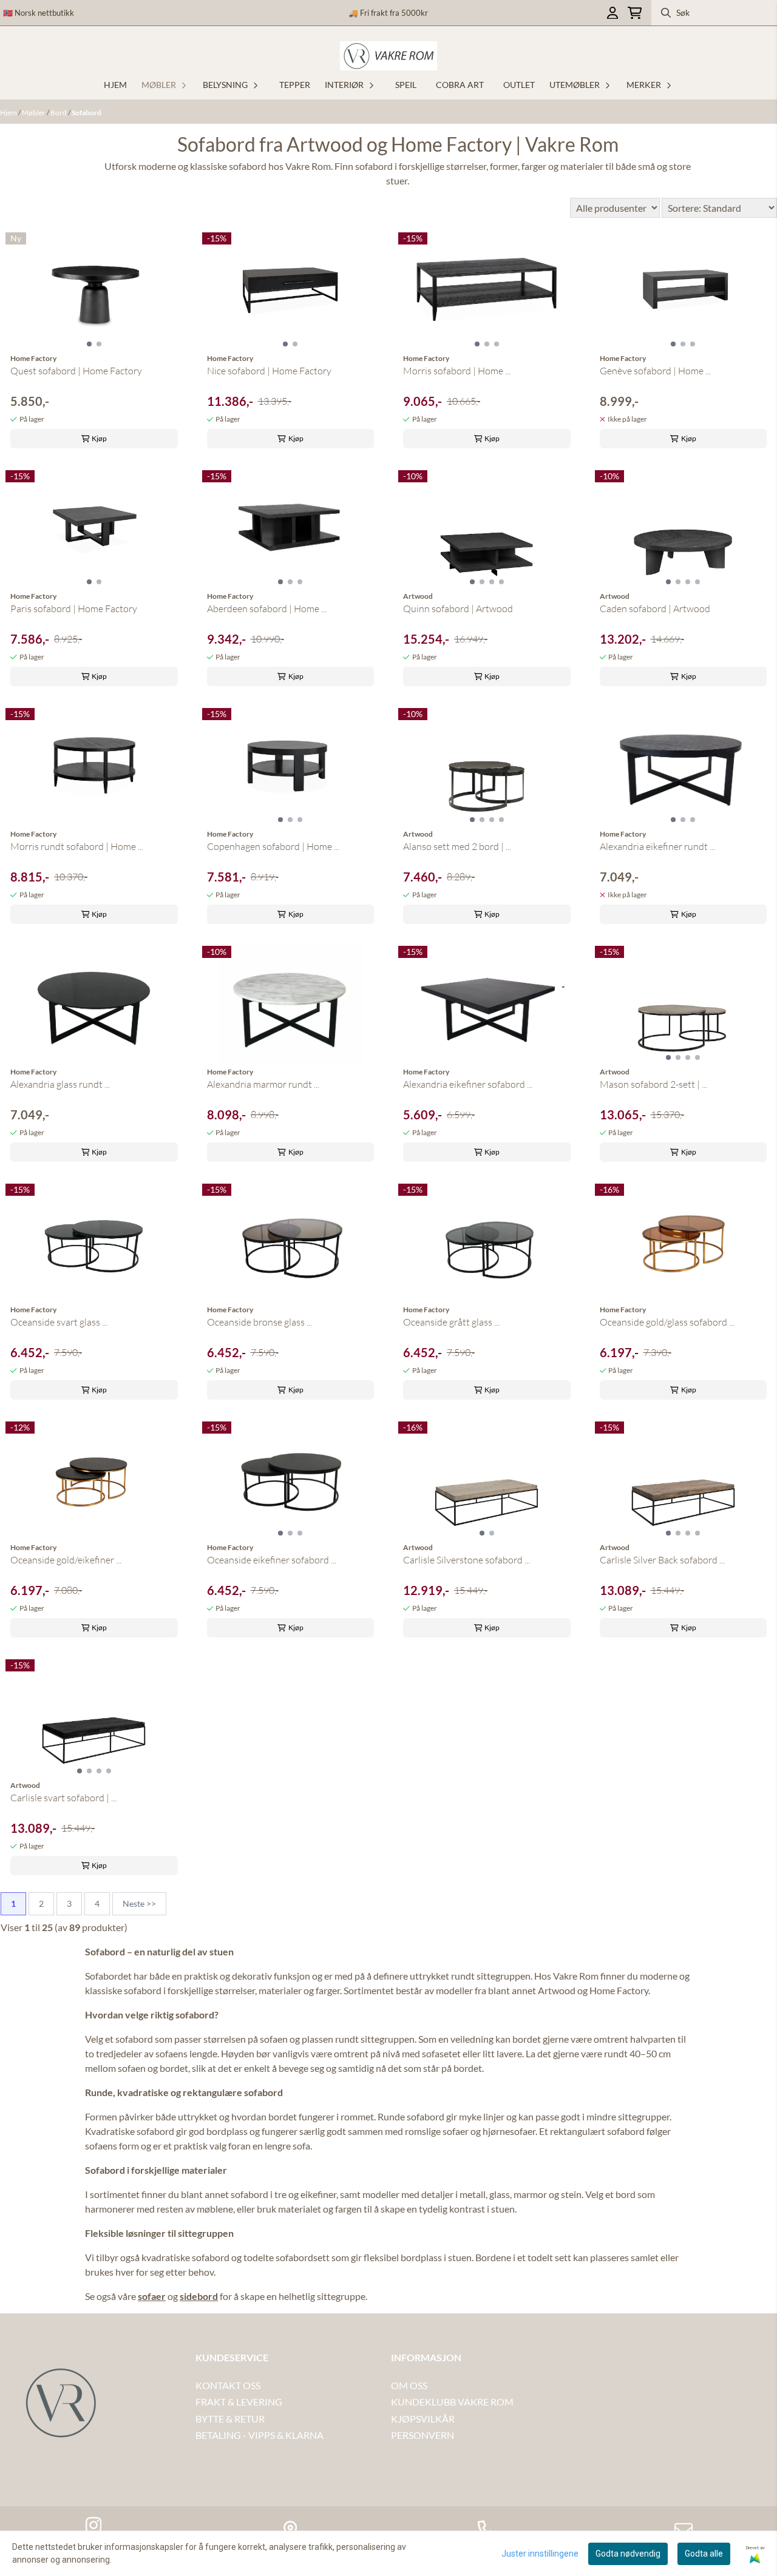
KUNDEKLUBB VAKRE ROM (452, 2402)
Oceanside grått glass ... (451, 1322)
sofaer (152, 2296)
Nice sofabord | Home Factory (269, 371)
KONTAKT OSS (228, 2385)
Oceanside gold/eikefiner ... (66, 1560)
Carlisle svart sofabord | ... (63, 1798)
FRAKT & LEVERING (239, 2402)
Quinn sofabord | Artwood (458, 609)
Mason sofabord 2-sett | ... (653, 1084)
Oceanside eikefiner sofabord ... (272, 1560)
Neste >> (139, 1903)
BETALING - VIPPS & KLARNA (260, 2435)
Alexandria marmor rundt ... (263, 1084)
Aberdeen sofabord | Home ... (267, 609)
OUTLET (519, 85)
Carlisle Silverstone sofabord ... (467, 1560)
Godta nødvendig (628, 2554)
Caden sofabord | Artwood (655, 609)
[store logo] (388, 56)
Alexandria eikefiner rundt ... (657, 846)
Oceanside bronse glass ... (260, 1322)
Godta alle (704, 2554)
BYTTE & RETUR (230, 2419)
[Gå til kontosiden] (612, 13)
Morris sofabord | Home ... (457, 371)
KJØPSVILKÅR (423, 2419)
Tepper (295, 85)
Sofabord (87, 113)
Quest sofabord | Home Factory (76, 371)
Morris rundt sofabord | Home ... (77, 846)
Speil (406, 85)
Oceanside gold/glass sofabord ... (667, 1322)
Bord (59, 113)
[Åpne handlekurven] (635, 13)
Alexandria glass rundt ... (60, 1084)
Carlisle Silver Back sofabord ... (662, 1560)
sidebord (199, 2296)
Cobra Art (460, 85)
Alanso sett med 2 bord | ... (457, 846)
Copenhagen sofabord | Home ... (273, 846)
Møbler (34, 113)
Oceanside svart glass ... (59, 1322)
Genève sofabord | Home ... (655, 371)
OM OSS (409, 2385)
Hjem (9, 113)
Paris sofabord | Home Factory (74, 609)
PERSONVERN (422, 2435)
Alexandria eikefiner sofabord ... (468, 1084)
